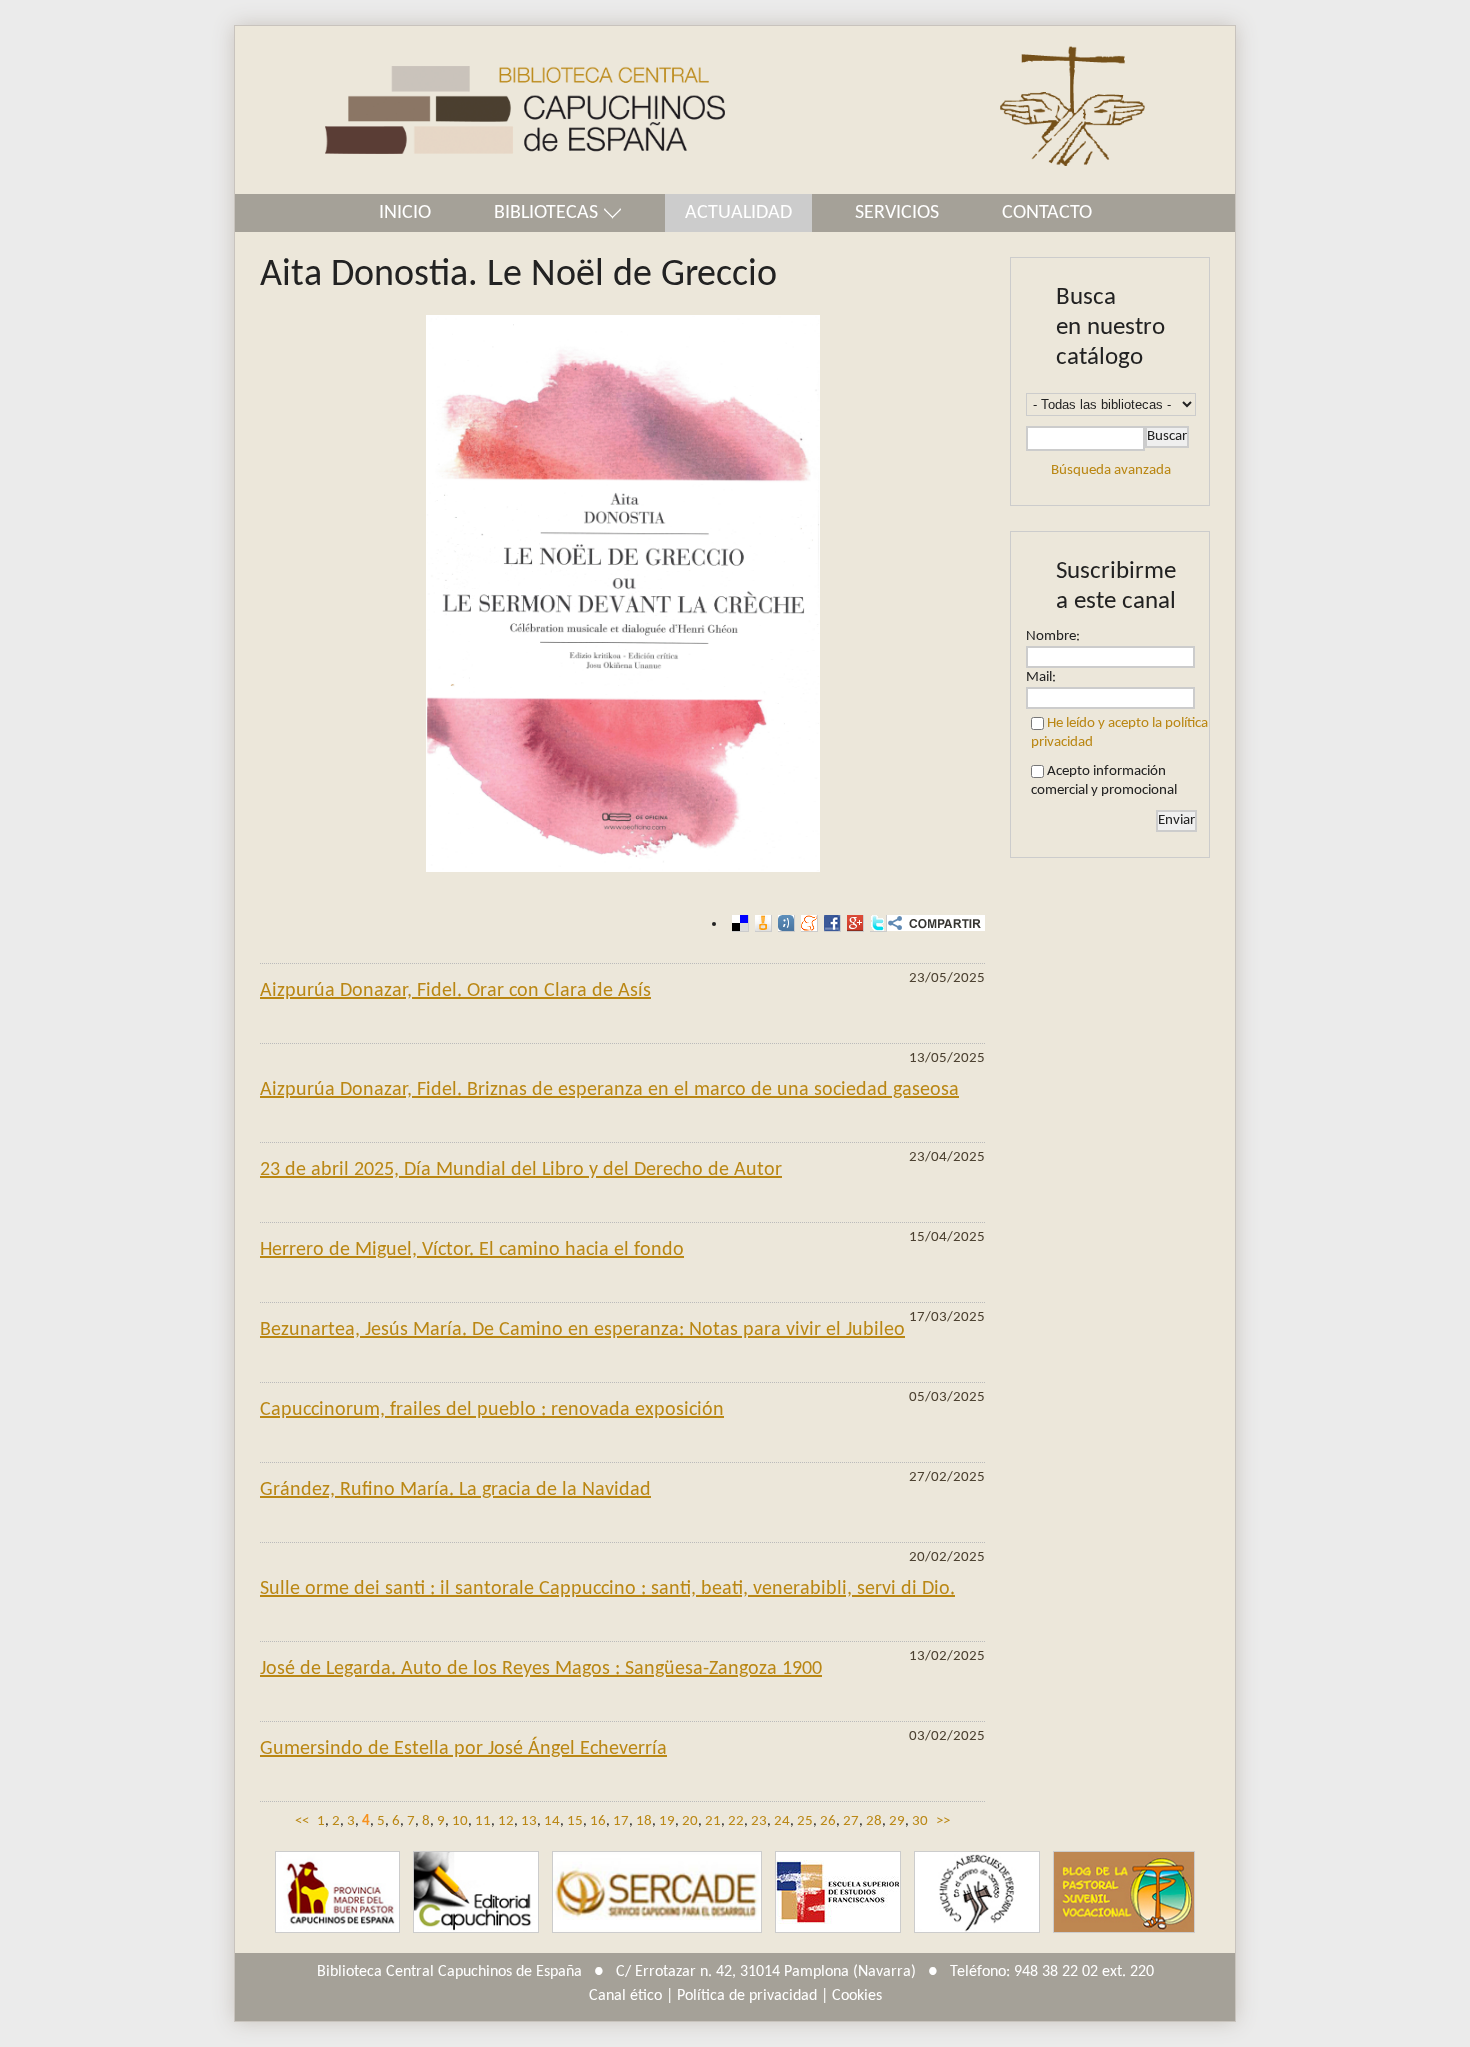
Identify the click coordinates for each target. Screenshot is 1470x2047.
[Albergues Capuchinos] (977, 1892)
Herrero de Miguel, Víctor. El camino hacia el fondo (472, 1250)
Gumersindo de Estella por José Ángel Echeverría (463, 1749)
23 (759, 1821)
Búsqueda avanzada (1111, 470)
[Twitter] (875, 923)
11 (483, 1821)
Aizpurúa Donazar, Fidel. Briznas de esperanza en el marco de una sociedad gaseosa (609, 1090)
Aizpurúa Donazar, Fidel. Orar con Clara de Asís (455, 991)
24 (782, 1821)
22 (736, 1821)
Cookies (857, 1996)
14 (552, 1821)
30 (920, 1821)
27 (851, 1821)
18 (644, 1821)
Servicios (897, 213)
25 (805, 1821)
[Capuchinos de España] (337, 1892)
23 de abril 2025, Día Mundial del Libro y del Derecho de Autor (521, 1170)
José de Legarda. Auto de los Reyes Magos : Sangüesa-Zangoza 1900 (541, 1669)
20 (690, 1821)
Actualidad (738, 213)
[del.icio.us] (737, 923)
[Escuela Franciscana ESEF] (838, 1892)
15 (575, 1821)
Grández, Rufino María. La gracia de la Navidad (455, 1490)
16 (598, 1821)
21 (713, 1821)
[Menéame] (806, 923)
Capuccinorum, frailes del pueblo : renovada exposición (492, 1410)
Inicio (405, 213)
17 (621, 1821)
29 (897, 1821)
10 (460, 1821)
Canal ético (625, 1996)
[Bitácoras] (760, 923)
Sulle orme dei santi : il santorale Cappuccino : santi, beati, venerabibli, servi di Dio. (607, 1589)
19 (667, 1821)
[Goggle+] (852, 923)
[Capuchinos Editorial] (476, 1892)
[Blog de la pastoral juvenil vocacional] (1124, 1892)
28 (874, 1821)
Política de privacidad (747, 1996)
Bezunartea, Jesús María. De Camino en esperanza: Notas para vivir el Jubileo (582, 1330)
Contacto (1047, 213)
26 (828, 1821)
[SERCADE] (657, 1892)
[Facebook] (829, 923)
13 (529, 1821)
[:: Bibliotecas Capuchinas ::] (480, 110)
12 (506, 1821)
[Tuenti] (783, 923)
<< (302, 1821)
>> (943, 1821)
